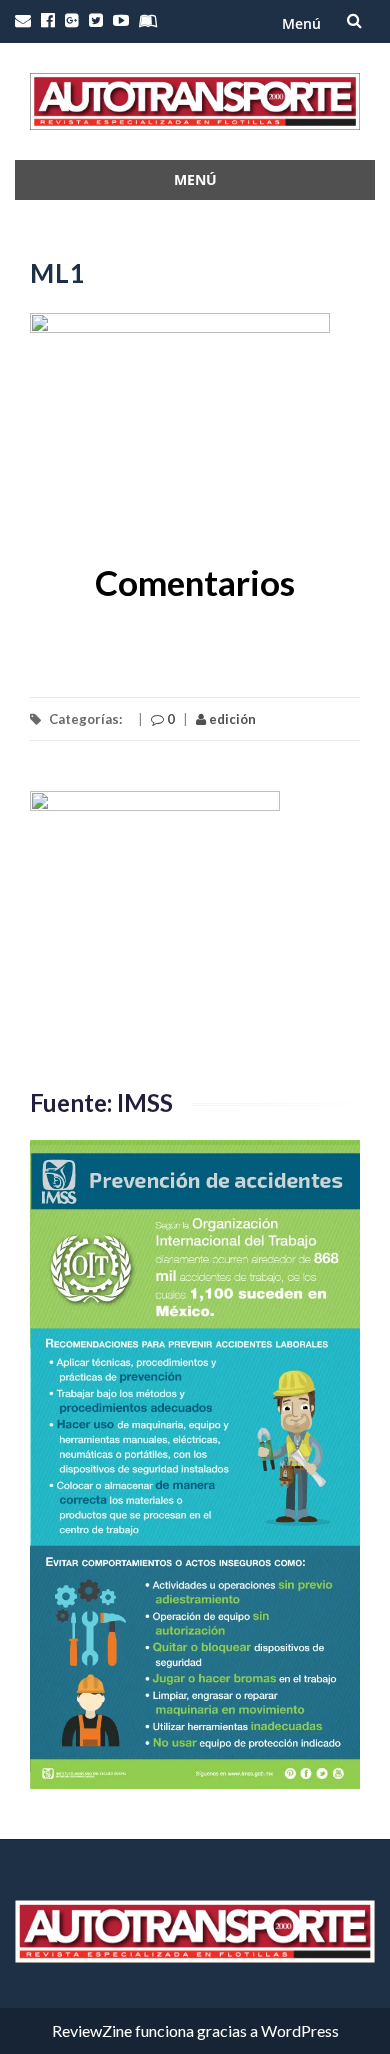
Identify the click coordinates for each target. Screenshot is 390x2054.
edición (231, 719)
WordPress (300, 2030)
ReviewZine (92, 2030)
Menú (301, 23)
